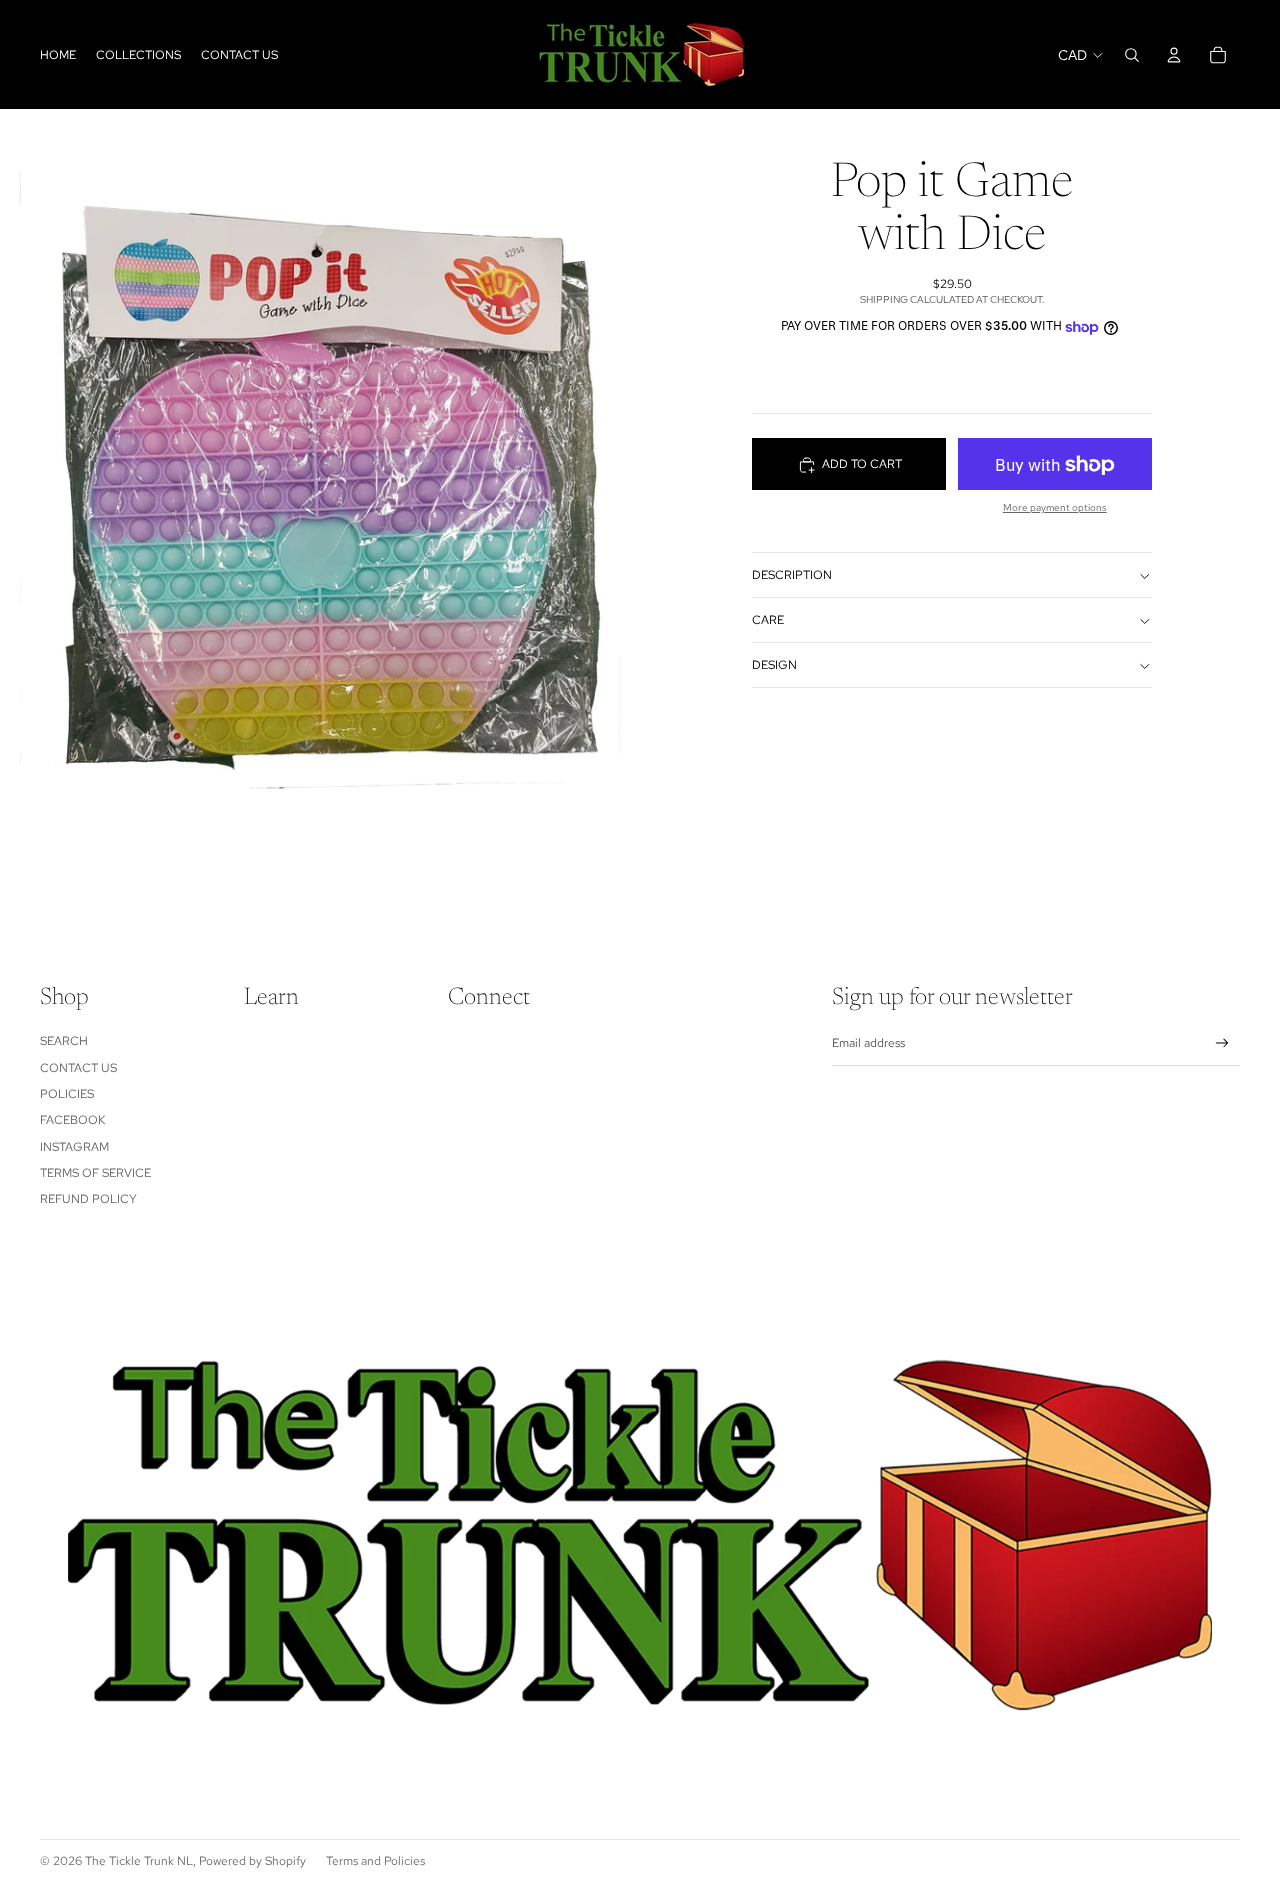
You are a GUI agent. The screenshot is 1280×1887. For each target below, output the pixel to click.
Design (774, 665)
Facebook (72, 1120)
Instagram (74, 1147)
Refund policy (88, 1199)
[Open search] (1132, 55)
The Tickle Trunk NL (139, 1861)
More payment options (1055, 508)
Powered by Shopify (252, 1861)
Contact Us (78, 1068)
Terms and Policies (375, 1861)
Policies (67, 1094)
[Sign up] (1222, 1043)
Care (768, 620)
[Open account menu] (1174, 55)
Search (64, 1041)
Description (792, 575)
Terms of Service (95, 1173)
